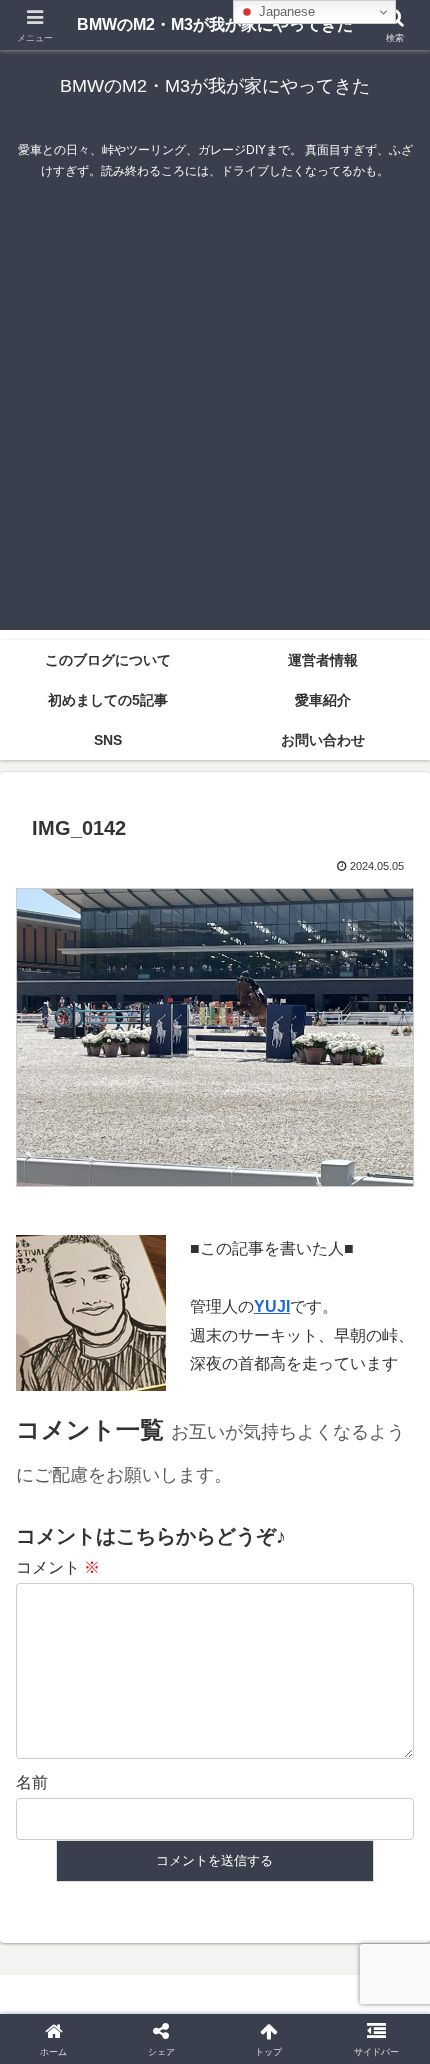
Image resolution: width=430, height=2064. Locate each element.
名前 (32, 1782)
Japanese (285, 11)
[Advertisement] (215, 415)
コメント (58, 1567)
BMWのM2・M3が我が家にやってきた (215, 24)
